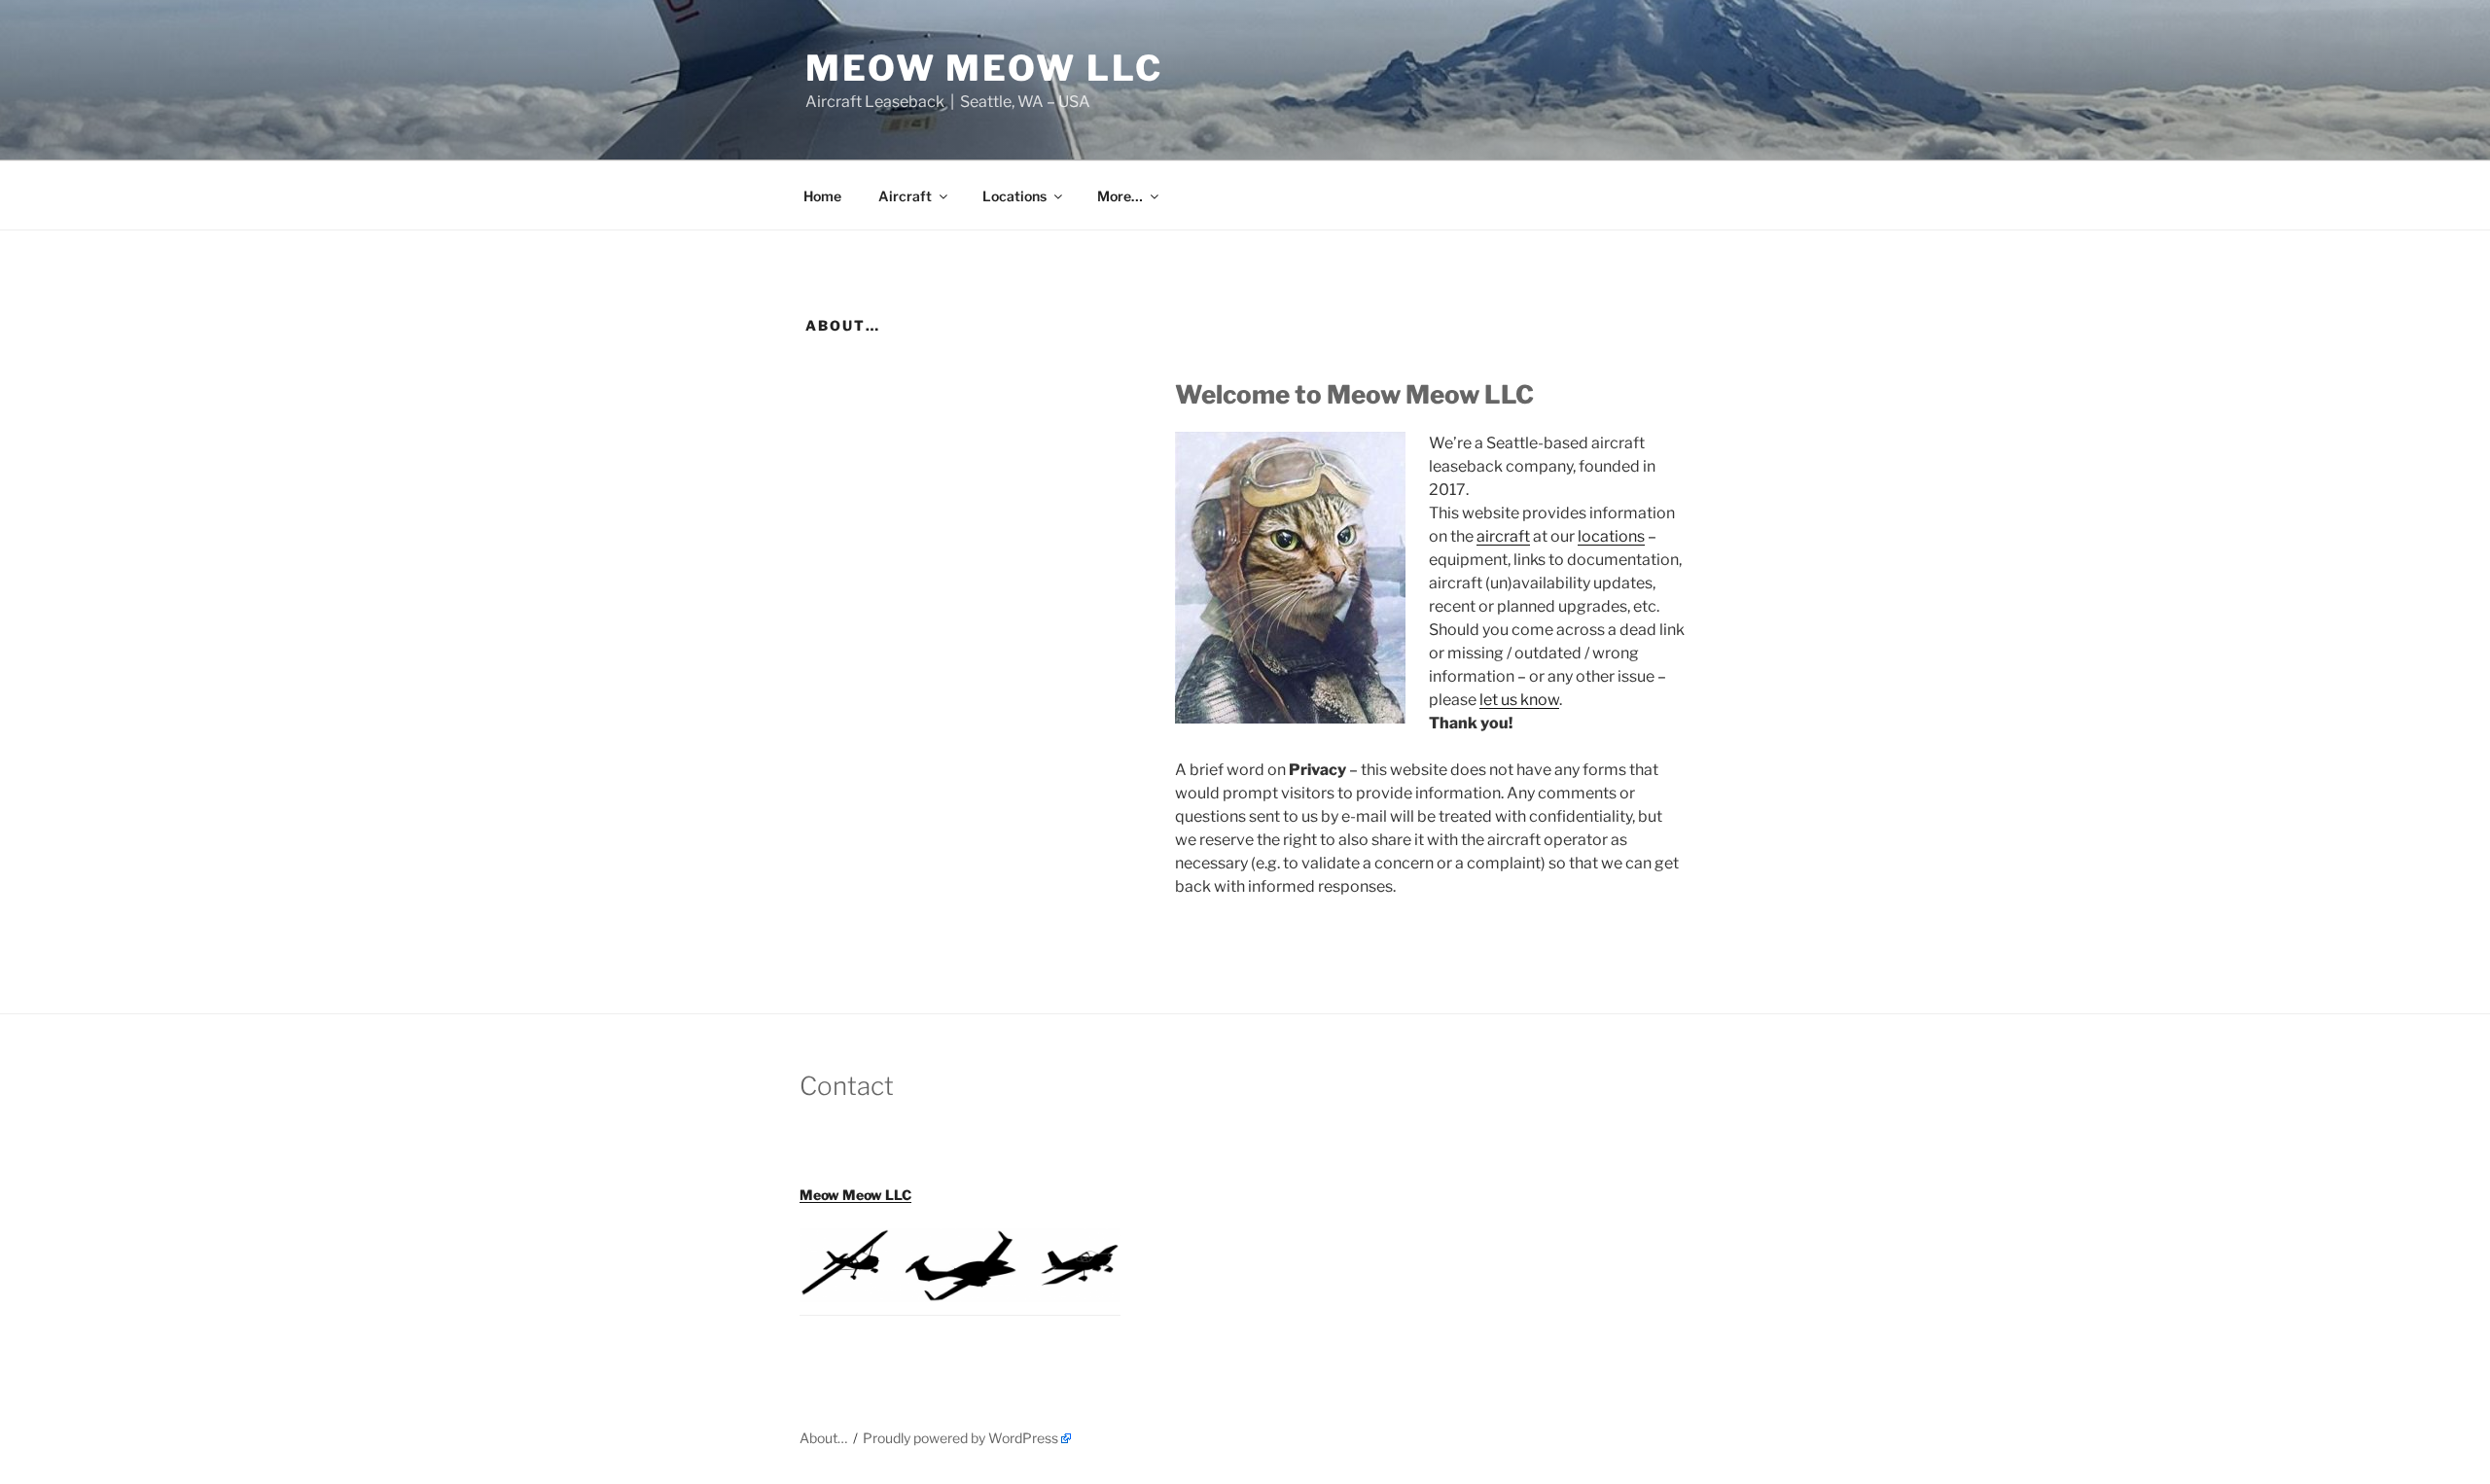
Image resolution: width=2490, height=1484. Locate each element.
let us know (1519, 700)
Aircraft (905, 196)
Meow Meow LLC (984, 68)
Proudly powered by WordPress (960, 1438)
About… (823, 1438)
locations (1611, 536)
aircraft (1503, 536)
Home (822, 196)
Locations (1014, 196)
